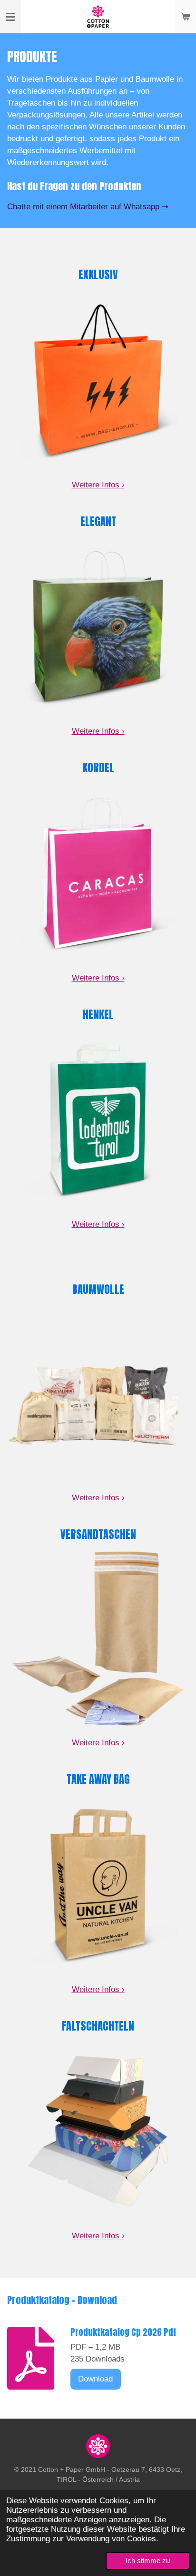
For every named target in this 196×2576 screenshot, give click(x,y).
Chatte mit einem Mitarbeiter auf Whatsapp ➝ (88, 207)
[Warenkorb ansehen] (186, 17)
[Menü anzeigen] (10, 17)
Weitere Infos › (98, 485)
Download (95, 2379)
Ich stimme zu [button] (148, 2561)
